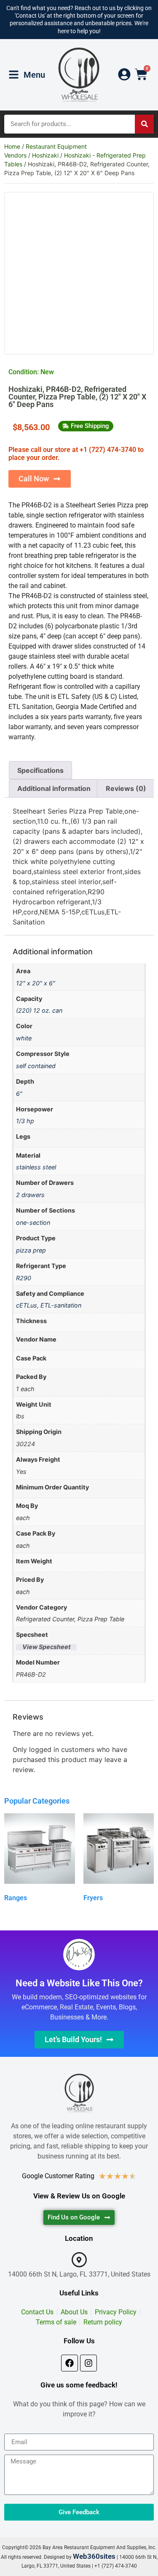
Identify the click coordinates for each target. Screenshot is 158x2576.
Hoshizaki (45, 155)
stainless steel (36, 1167)
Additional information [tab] (54, 788)
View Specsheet (47, 1647)
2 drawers (30, 1195)
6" (19, 1094)
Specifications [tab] (40, 770)
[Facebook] (70, 2363)
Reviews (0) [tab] (126, 788)
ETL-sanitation (61, 1305)
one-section (33, 1222)
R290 (24, 1278)
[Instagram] (88, 2363)
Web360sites (94, 2556)
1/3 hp (25, 1121)
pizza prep (31, 1250)
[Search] (144, 124)
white (24, 1038)
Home (12, 146)
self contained (36, 1066)
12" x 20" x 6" (36, 983)
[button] (86, 426)
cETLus (27, 1305)
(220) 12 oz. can (39, 1010)
